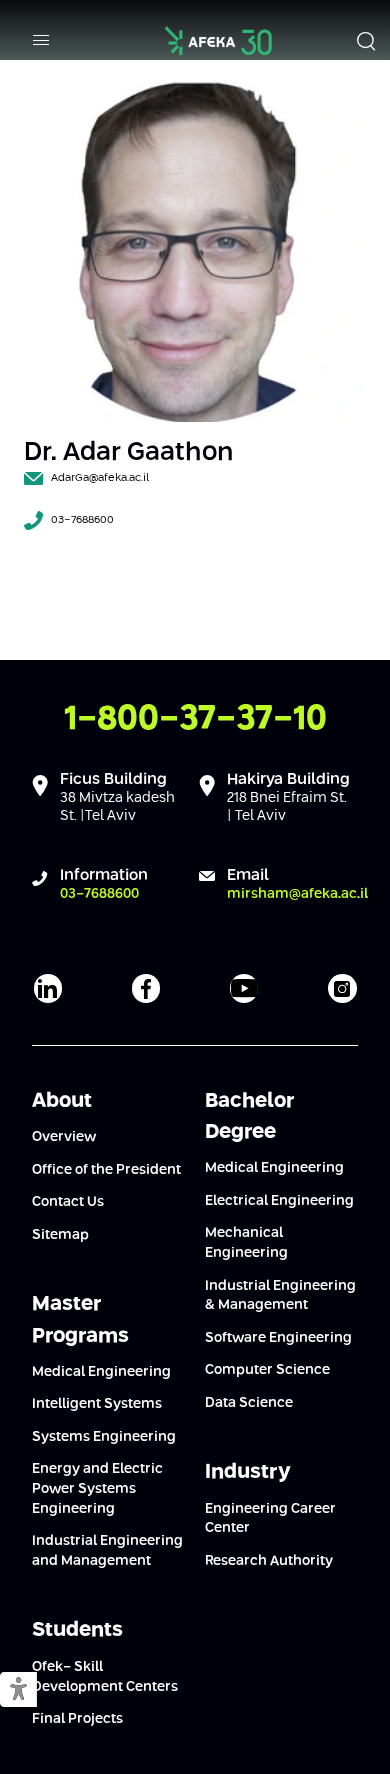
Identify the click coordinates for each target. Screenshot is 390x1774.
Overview (64, 1137)
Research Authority (269, 1561)
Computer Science (267, 1370)
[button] (18, 1690)
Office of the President (106, 1170)
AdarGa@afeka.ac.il (100, 478)
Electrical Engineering (279, 1201)
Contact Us (68, 1202)
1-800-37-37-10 (195, 719)
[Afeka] (218, 40)
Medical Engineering (101, 1372)
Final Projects (77, 1719)
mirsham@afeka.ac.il (297, 894)
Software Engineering (278, 1338)
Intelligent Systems (97, 1404)
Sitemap (60, 1235)
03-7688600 (82, 520)
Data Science (249, 1403)
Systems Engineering (104, 1437)
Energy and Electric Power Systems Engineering (97, 1488)
